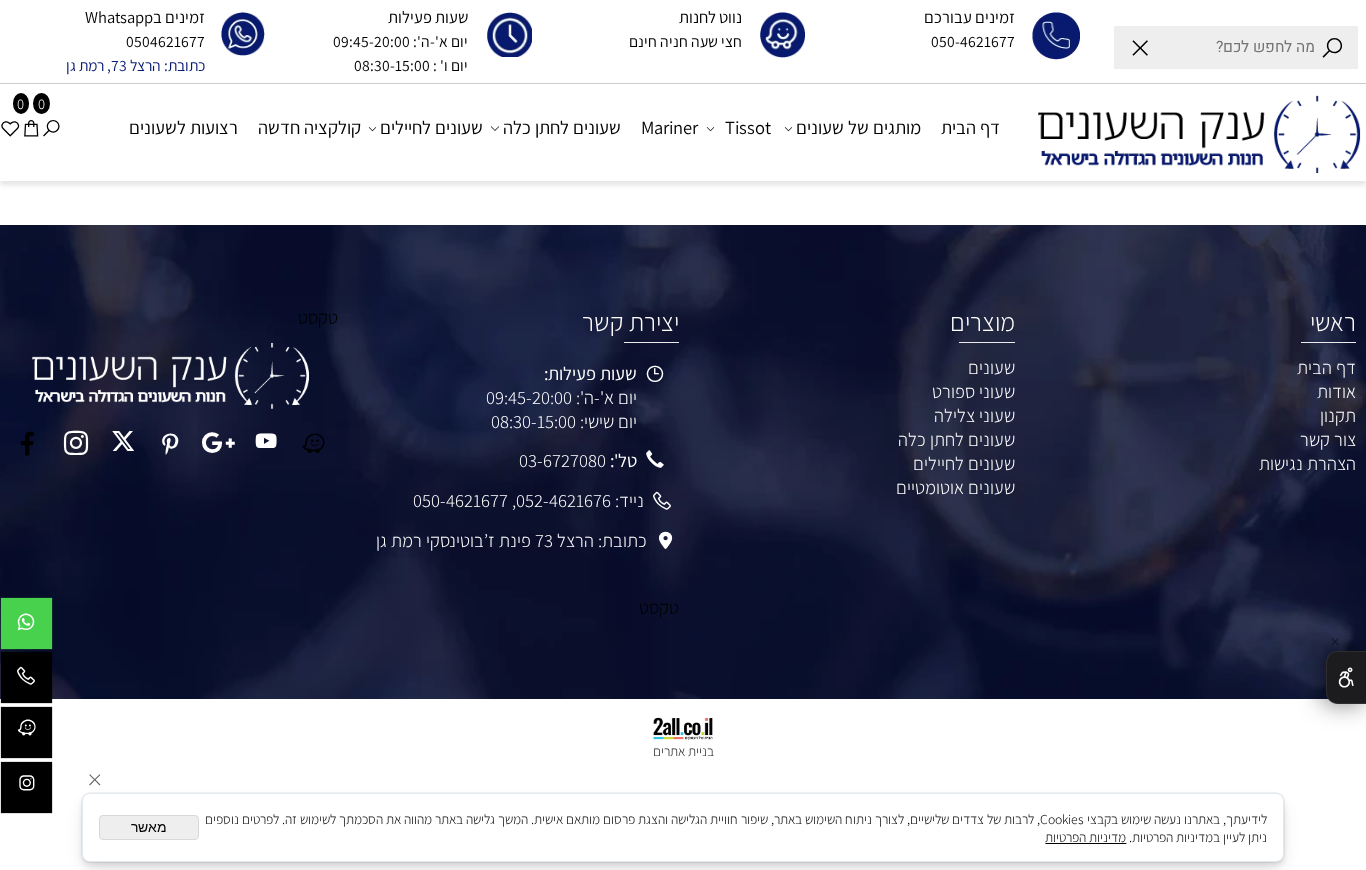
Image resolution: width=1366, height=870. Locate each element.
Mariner (669, 127)
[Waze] (26, 737)
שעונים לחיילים (431, 127)
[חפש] (51, 128)
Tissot (748, 127)
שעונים (991, 367)
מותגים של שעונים (858, 127)
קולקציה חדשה (309, 127)
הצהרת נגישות (1307, 463)
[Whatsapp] (26, 628)
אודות (1336, 391)
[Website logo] (1191, 131)
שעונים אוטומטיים (955, 487)
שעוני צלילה (974, 415)
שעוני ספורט (973, 391)
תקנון (1338, 415)
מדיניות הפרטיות (1085, 837)
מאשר (149, 827)
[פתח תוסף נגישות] (1346, 677)
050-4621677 (460, 500)
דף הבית (970, 127)
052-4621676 (563, 500)
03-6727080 (562, 460)
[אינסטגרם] (26, 792)
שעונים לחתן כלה (562, 127)
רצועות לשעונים (183, 127)
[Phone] (26, 682)
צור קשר (1328, 439)
